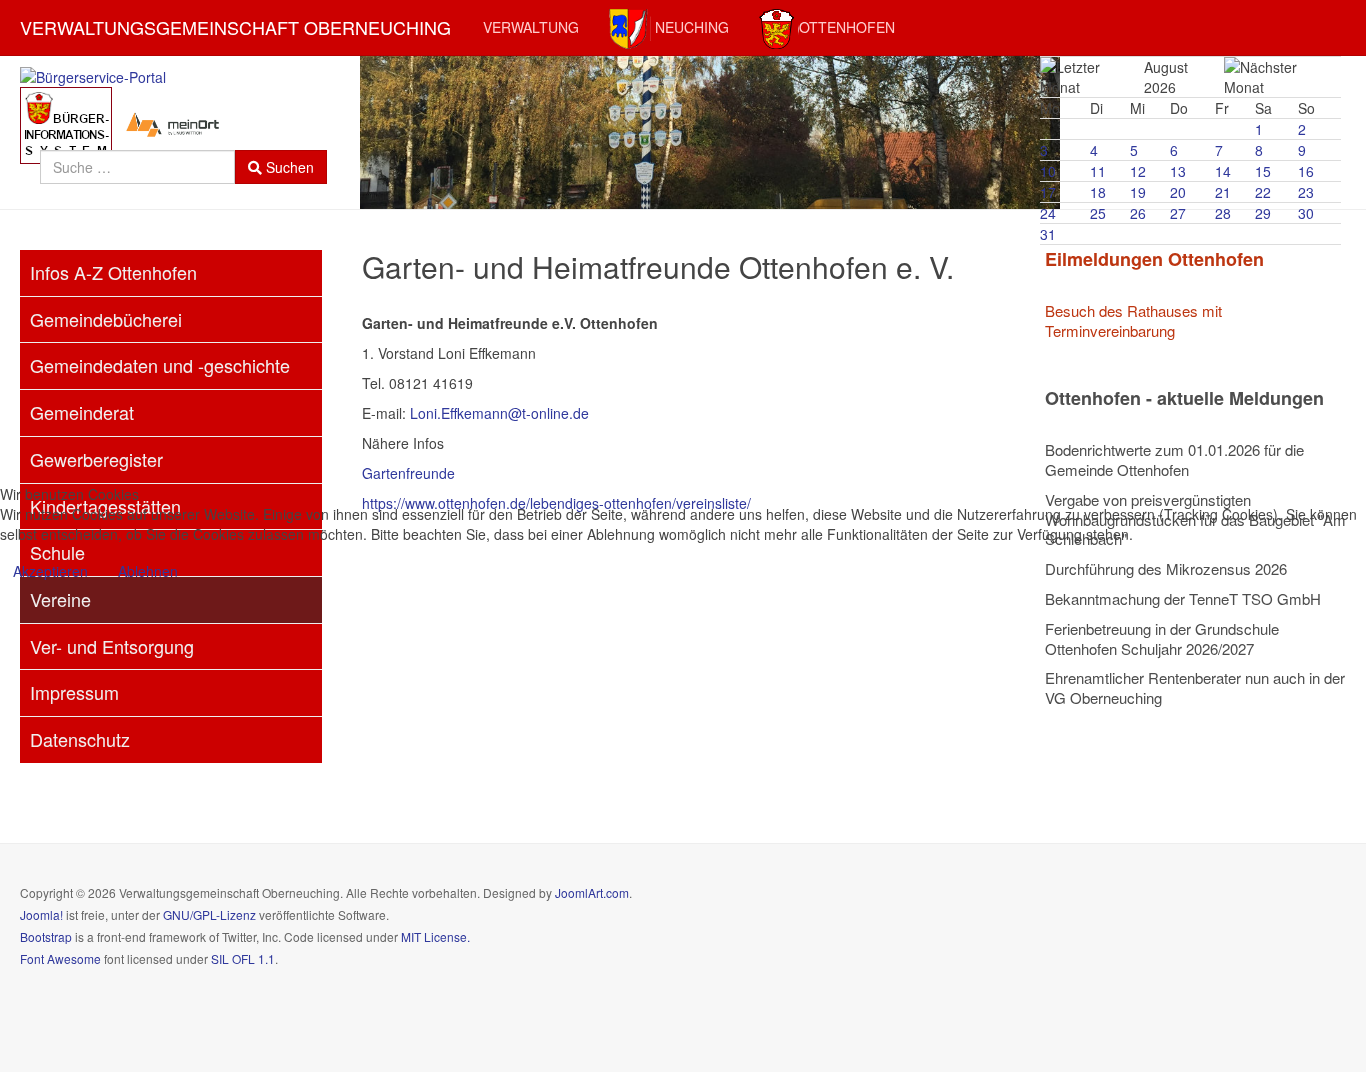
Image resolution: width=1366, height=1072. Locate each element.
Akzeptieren (50, 571)
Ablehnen (148, 571)
